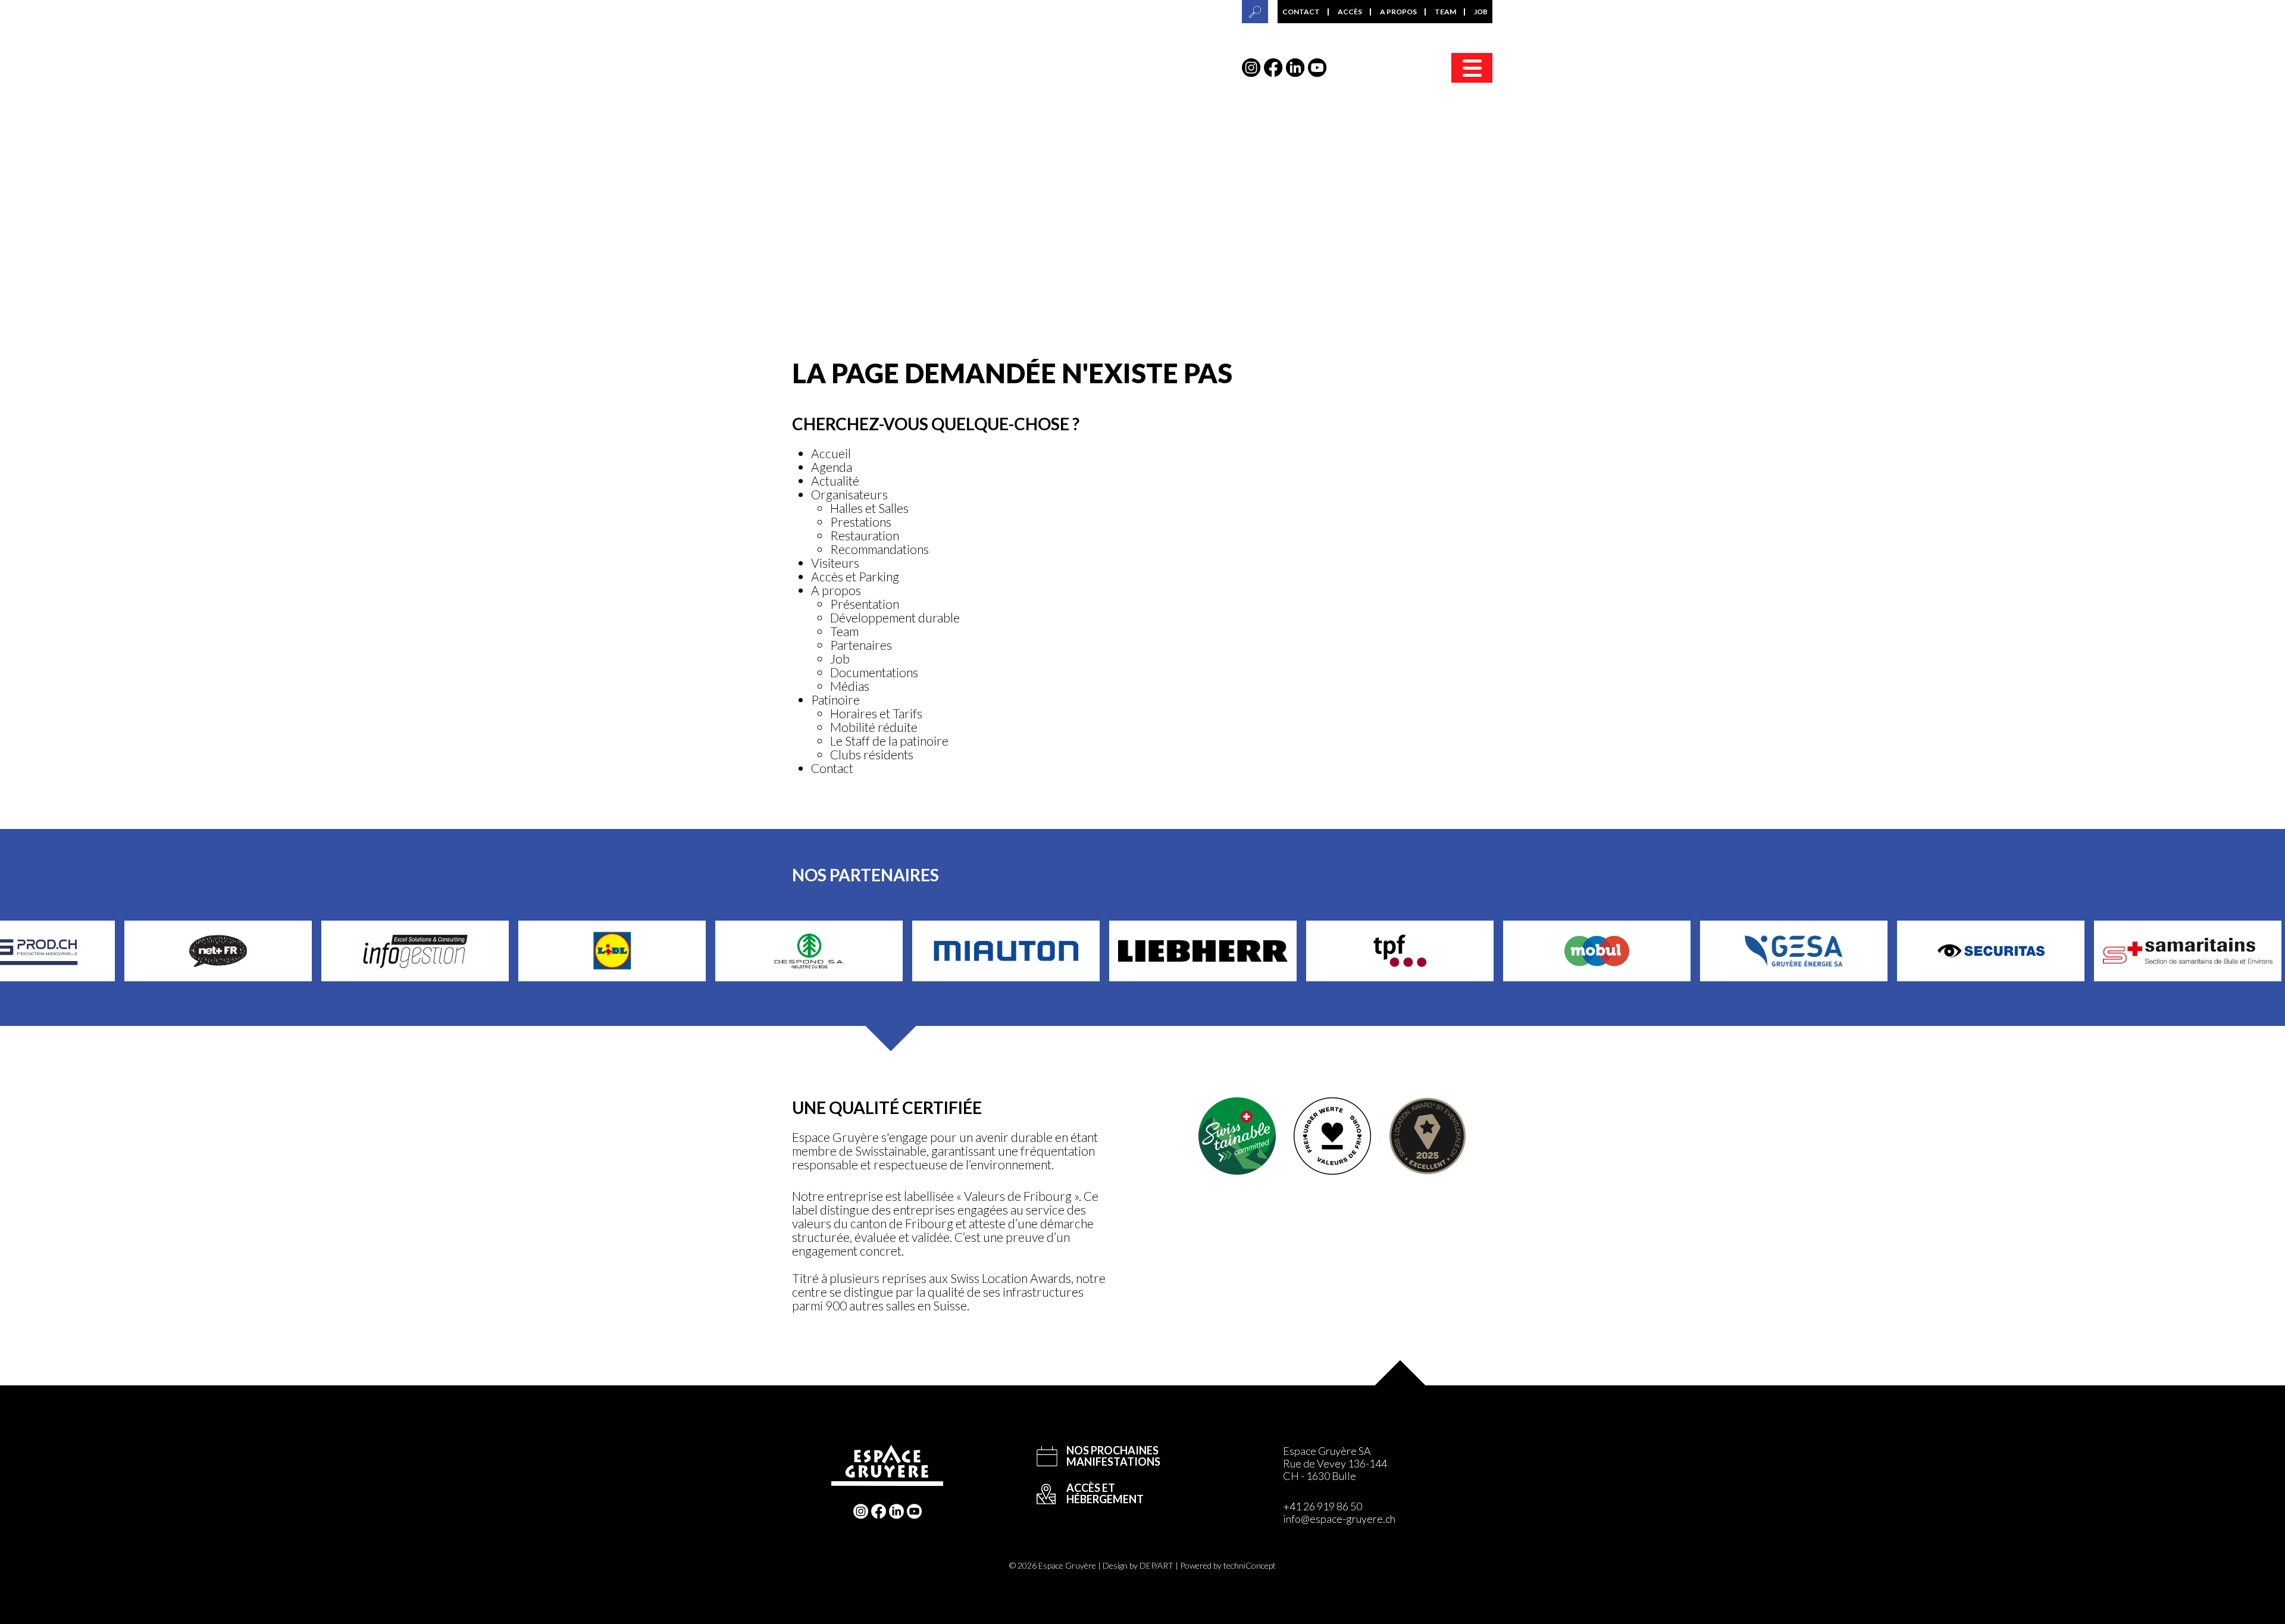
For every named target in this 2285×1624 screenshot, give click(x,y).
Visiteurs (835, 563)
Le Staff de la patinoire (889, 741)
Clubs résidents (872, 754)
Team (1445, 12)
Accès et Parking (855, 576)
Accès (1350, 12)
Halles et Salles (869, 508)
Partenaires (861, 645)
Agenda (832, 467)
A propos (1398, 12)
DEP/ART (1156, 1565)
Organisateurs (849, 494)
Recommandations (879, 549)
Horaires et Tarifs (876, 713)
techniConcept (1250, 1565)
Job (1481, 12)
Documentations (874, 672)
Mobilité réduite (874, 727)
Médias (850, 686)
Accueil (831, 453)
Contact (1301, 12)
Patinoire (835, 700)
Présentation (865, 604)
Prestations (861, 522)
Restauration (865, 535)
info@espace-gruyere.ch (1339, 1519)
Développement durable (895, 617)
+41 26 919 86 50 (1323, 1506)
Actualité (835, 481)
